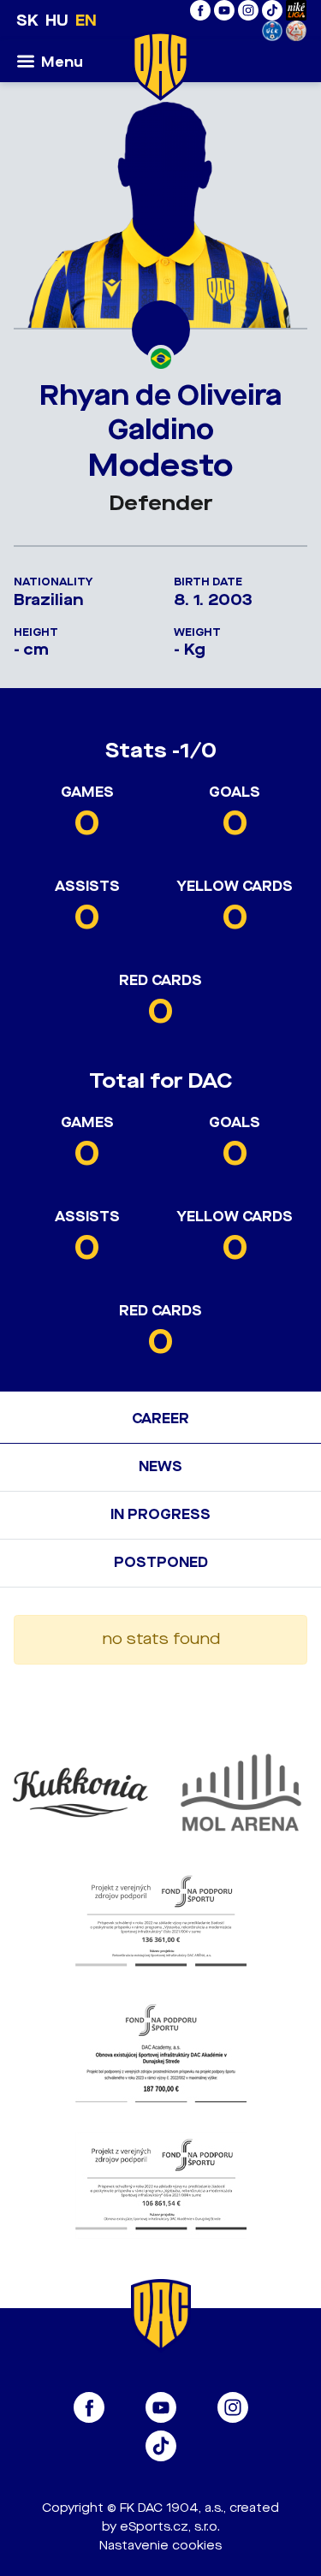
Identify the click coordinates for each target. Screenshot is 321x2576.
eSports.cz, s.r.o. (170, 2527)
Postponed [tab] (161, 1562)
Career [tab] (160, 1419)
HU (57, 21)
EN (86, 21)
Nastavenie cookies (160, 2546)
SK (27, 21)
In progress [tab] (160, 1514)
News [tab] (160, 1466)
